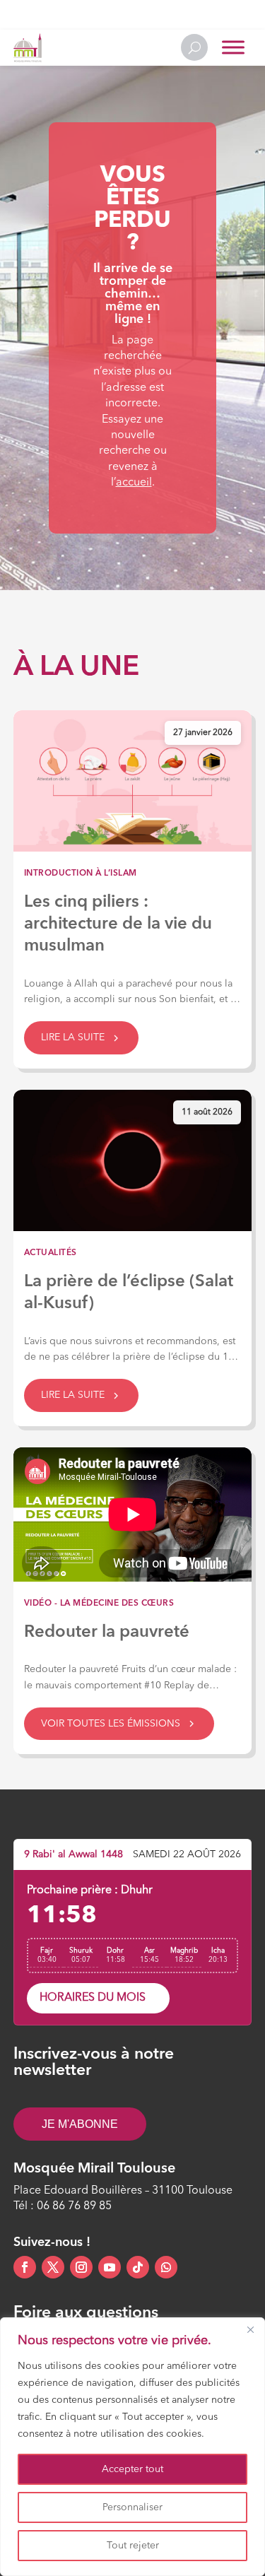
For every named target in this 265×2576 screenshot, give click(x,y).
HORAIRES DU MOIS (93, 1998)
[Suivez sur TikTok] (138, 2267)
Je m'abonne (80, 2124)
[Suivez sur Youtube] (110, 2267)
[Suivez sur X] (53, 2267)
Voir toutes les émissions (111, 1724)
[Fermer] (250, 2329)
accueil (134, 483)
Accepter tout (132, 2469)
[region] (132, 2447)
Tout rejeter (133, 2546)
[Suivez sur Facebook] (25, 2267)
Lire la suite (73, 1037)
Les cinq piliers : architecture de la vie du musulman (118, 924)
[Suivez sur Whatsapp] (166, 2267)
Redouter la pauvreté (107, 1633)
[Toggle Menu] (233, 48)
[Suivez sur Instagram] (81, 2267)
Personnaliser (132, 2507)
